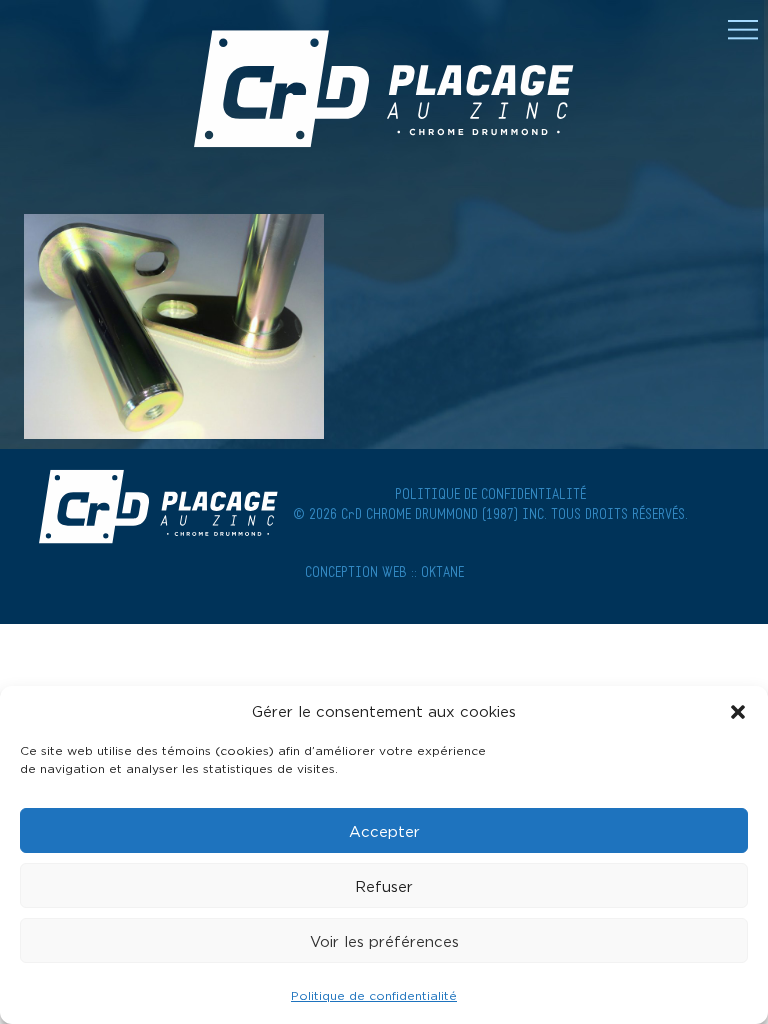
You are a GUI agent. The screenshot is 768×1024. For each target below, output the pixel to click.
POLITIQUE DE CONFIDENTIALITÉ (490, 495)
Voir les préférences (384, 941)
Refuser (384, 886)
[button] (738, 712)
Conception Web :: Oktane (384, 573)
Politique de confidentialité (374, 995)
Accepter (384, 831)
